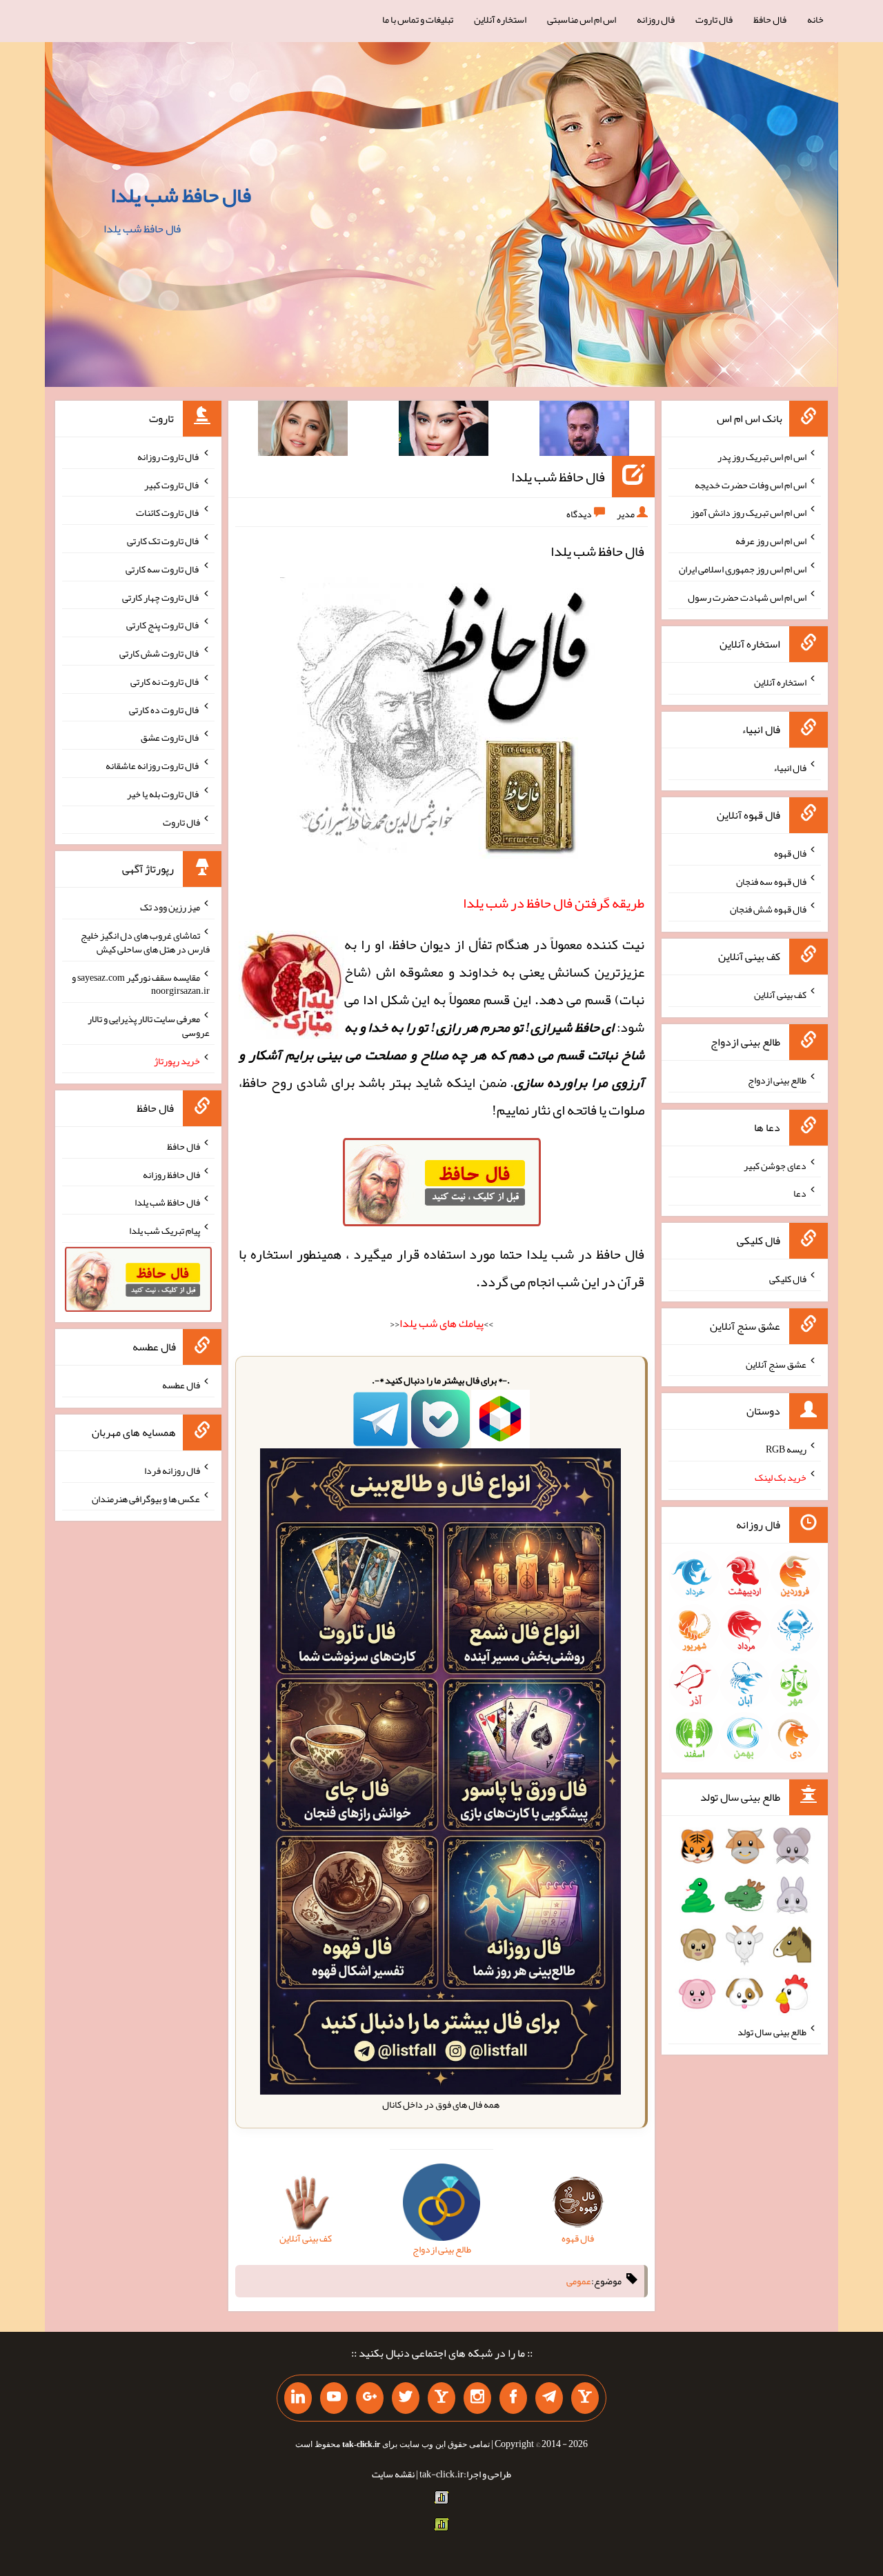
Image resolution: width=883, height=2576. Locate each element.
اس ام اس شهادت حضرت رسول (747, 597)
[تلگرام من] (549, 2398)
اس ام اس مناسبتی (582, 19)
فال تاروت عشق (170, 737)
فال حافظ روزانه (171, 1174)
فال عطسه (181, 1385)
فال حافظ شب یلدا (181, 195)
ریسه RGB (786, 1449)
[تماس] (441, 2398)
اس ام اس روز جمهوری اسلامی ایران (743, 569)
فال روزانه (656, 19)
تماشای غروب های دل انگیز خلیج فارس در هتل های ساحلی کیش (145, 942)
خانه (815, 19)
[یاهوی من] (585, 2398)
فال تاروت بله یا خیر (163, 794)
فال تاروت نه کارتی (165, 681)
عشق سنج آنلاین (776, 1364)
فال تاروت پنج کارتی (163, 625)
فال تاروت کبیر (172, 484)
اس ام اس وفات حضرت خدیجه (751, 484)
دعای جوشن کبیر (775, 1165)
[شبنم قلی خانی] (303, 431)
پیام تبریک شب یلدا (165, 1230)
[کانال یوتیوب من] (334, 2398)
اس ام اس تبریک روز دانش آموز (748, 512)
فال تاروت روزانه (169, 457)
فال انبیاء (790, 768)
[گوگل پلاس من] (370, 2398)
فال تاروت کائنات (168, 512)
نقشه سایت (393, 2474)
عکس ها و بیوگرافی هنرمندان (146, 1498)
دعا (800, 1193)
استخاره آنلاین (500, 19)
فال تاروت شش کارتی (160, 653)
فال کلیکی (788, 1279)
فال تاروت (714, 19)
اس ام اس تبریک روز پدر (762, 457)
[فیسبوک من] (513, 2398)
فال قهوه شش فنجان (768, 909)
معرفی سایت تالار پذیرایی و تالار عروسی (149, 1026)
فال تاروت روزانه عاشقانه (153, 766)
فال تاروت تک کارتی (163, 541)
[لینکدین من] (298, 2398)
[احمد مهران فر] (584, 431)
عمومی (579, 2281)
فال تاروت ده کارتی (165, 709)
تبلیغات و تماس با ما (418, 19)
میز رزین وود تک (170, 907)
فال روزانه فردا (172, 1470)
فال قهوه (790, 853)
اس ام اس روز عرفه (771, 541)
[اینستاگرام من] (477, 2398)
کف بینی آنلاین (780, 995)
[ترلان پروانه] (444, 431)
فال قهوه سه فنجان (771, 881)
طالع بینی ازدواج (777, 1080)
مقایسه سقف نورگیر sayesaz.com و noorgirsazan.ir (141, 984)
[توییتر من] (406, 2398)
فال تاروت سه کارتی (163, 569)
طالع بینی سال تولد (772, 2032)
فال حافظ (770, 19)
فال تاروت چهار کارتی (161, 597)
